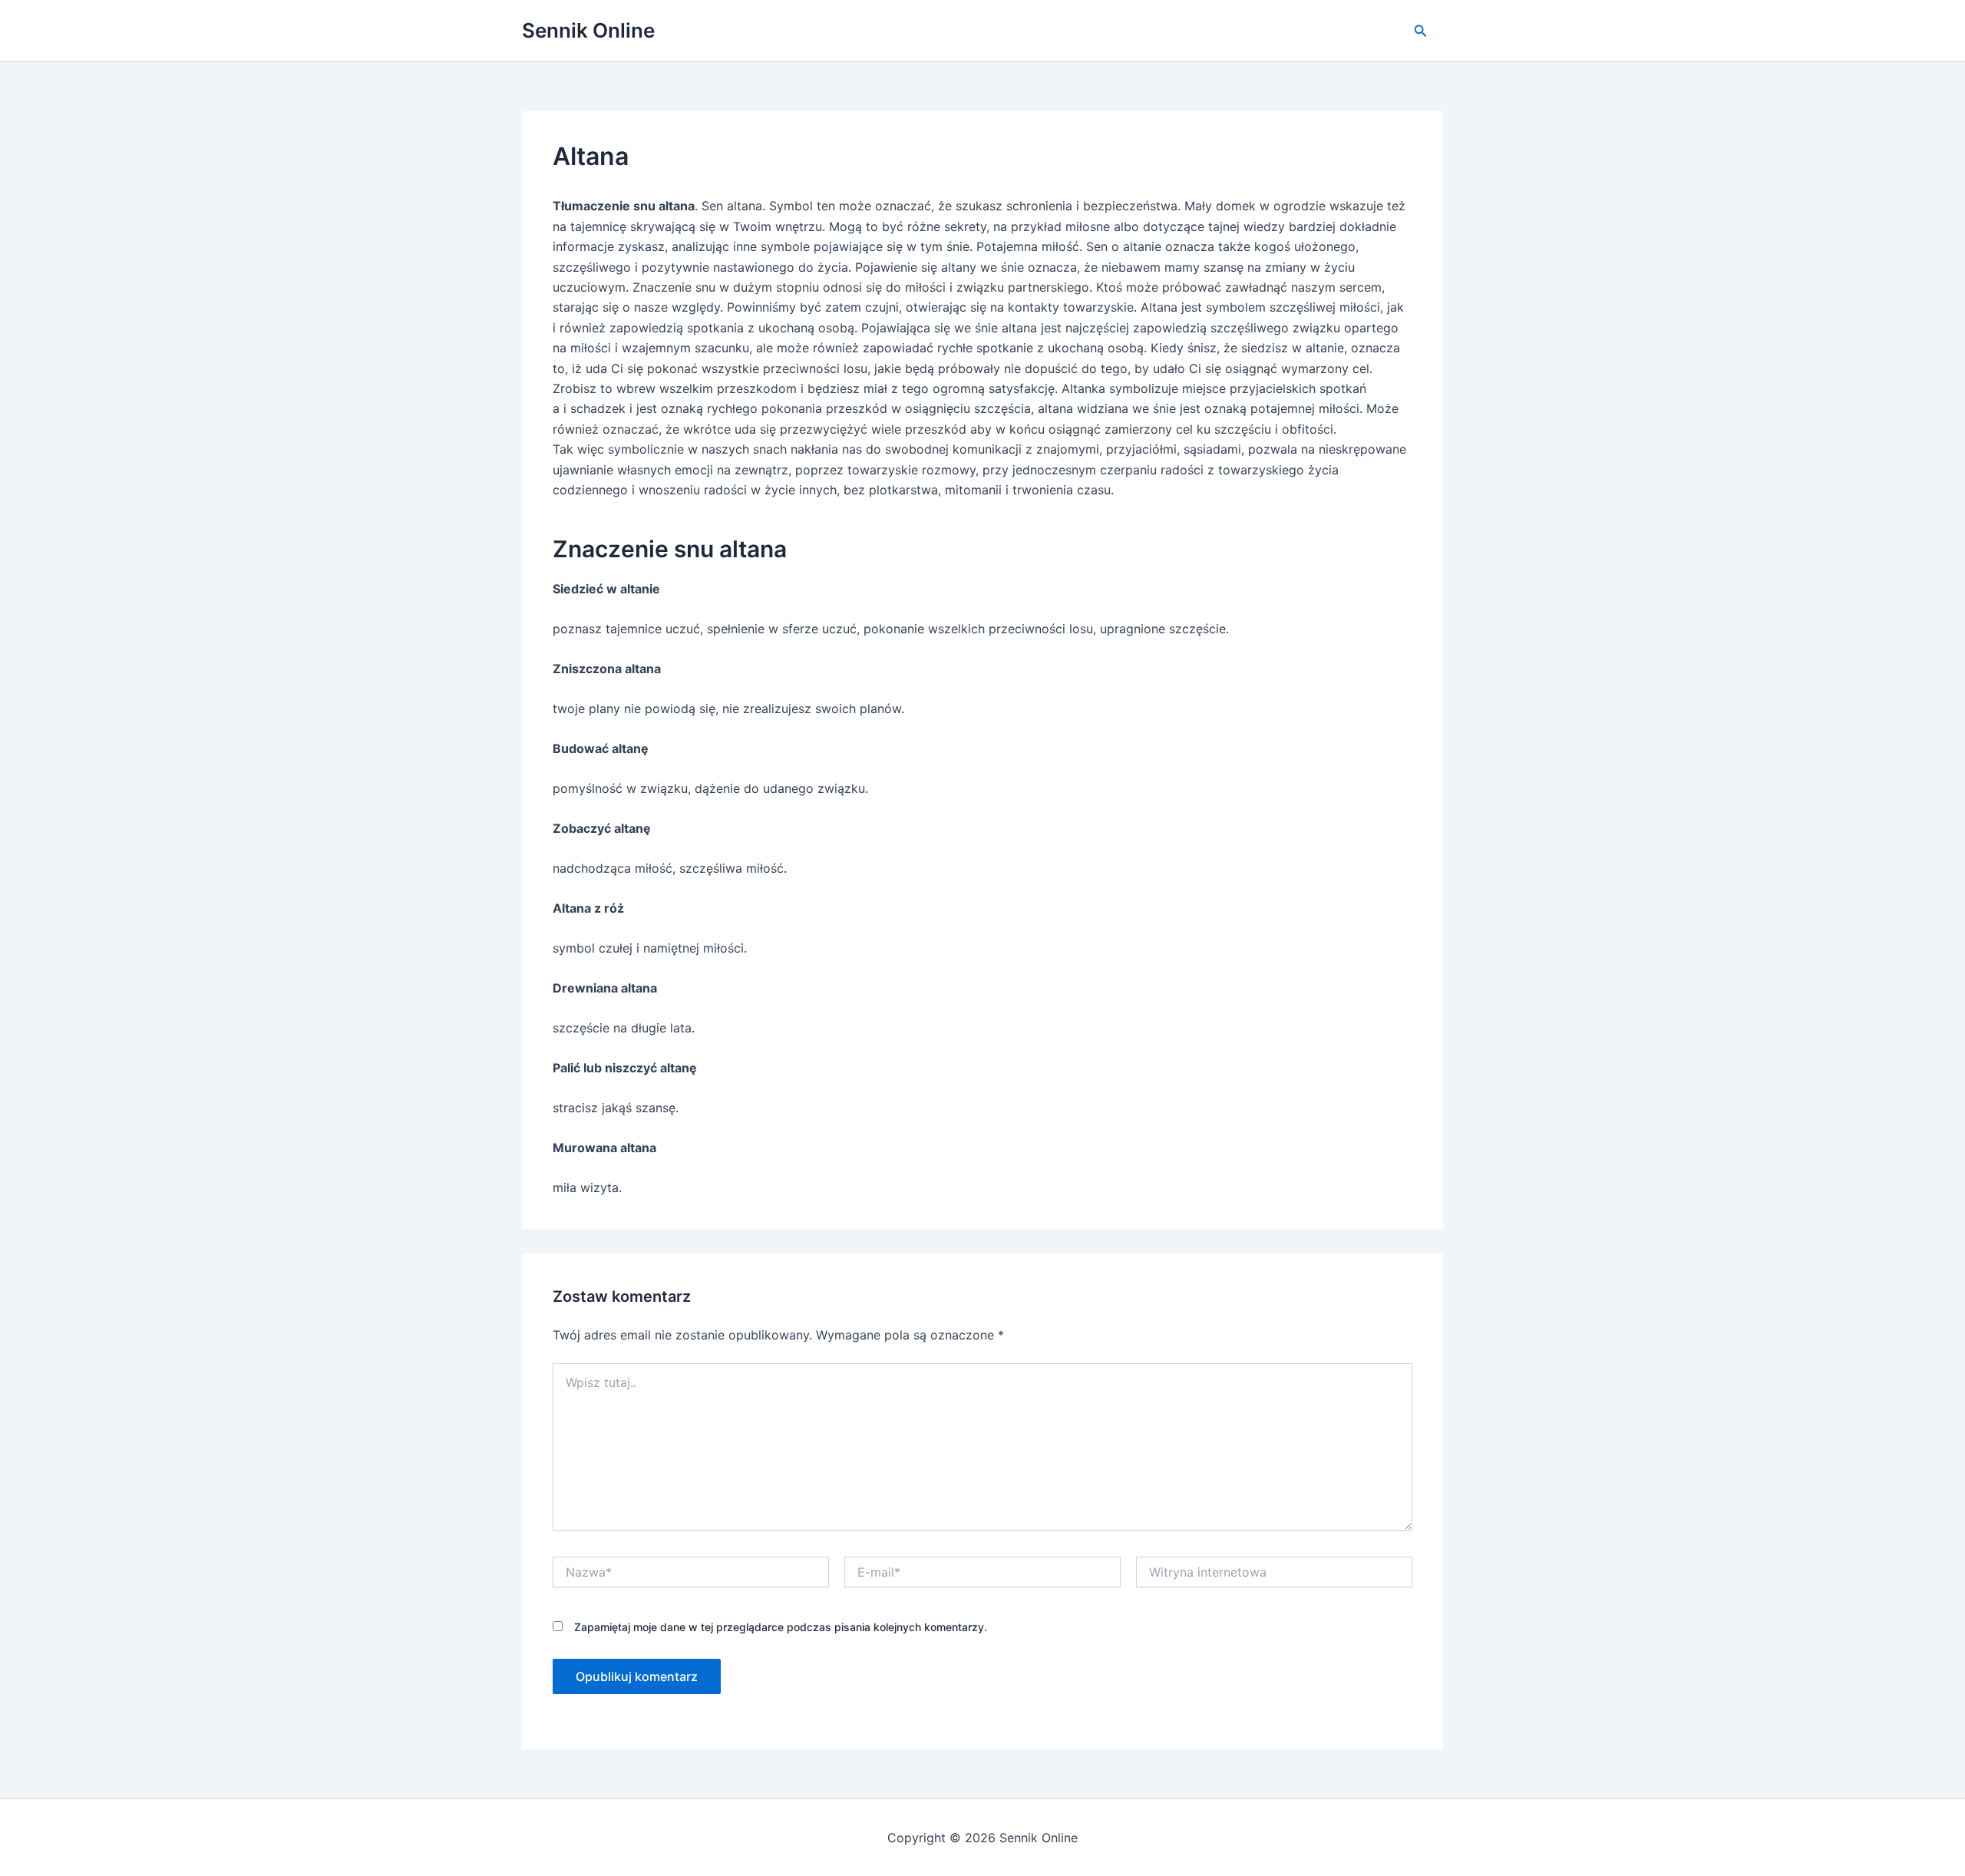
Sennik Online (588, 30)
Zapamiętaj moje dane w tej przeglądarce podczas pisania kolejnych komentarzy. (781, 1627)
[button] (1421, 31)
